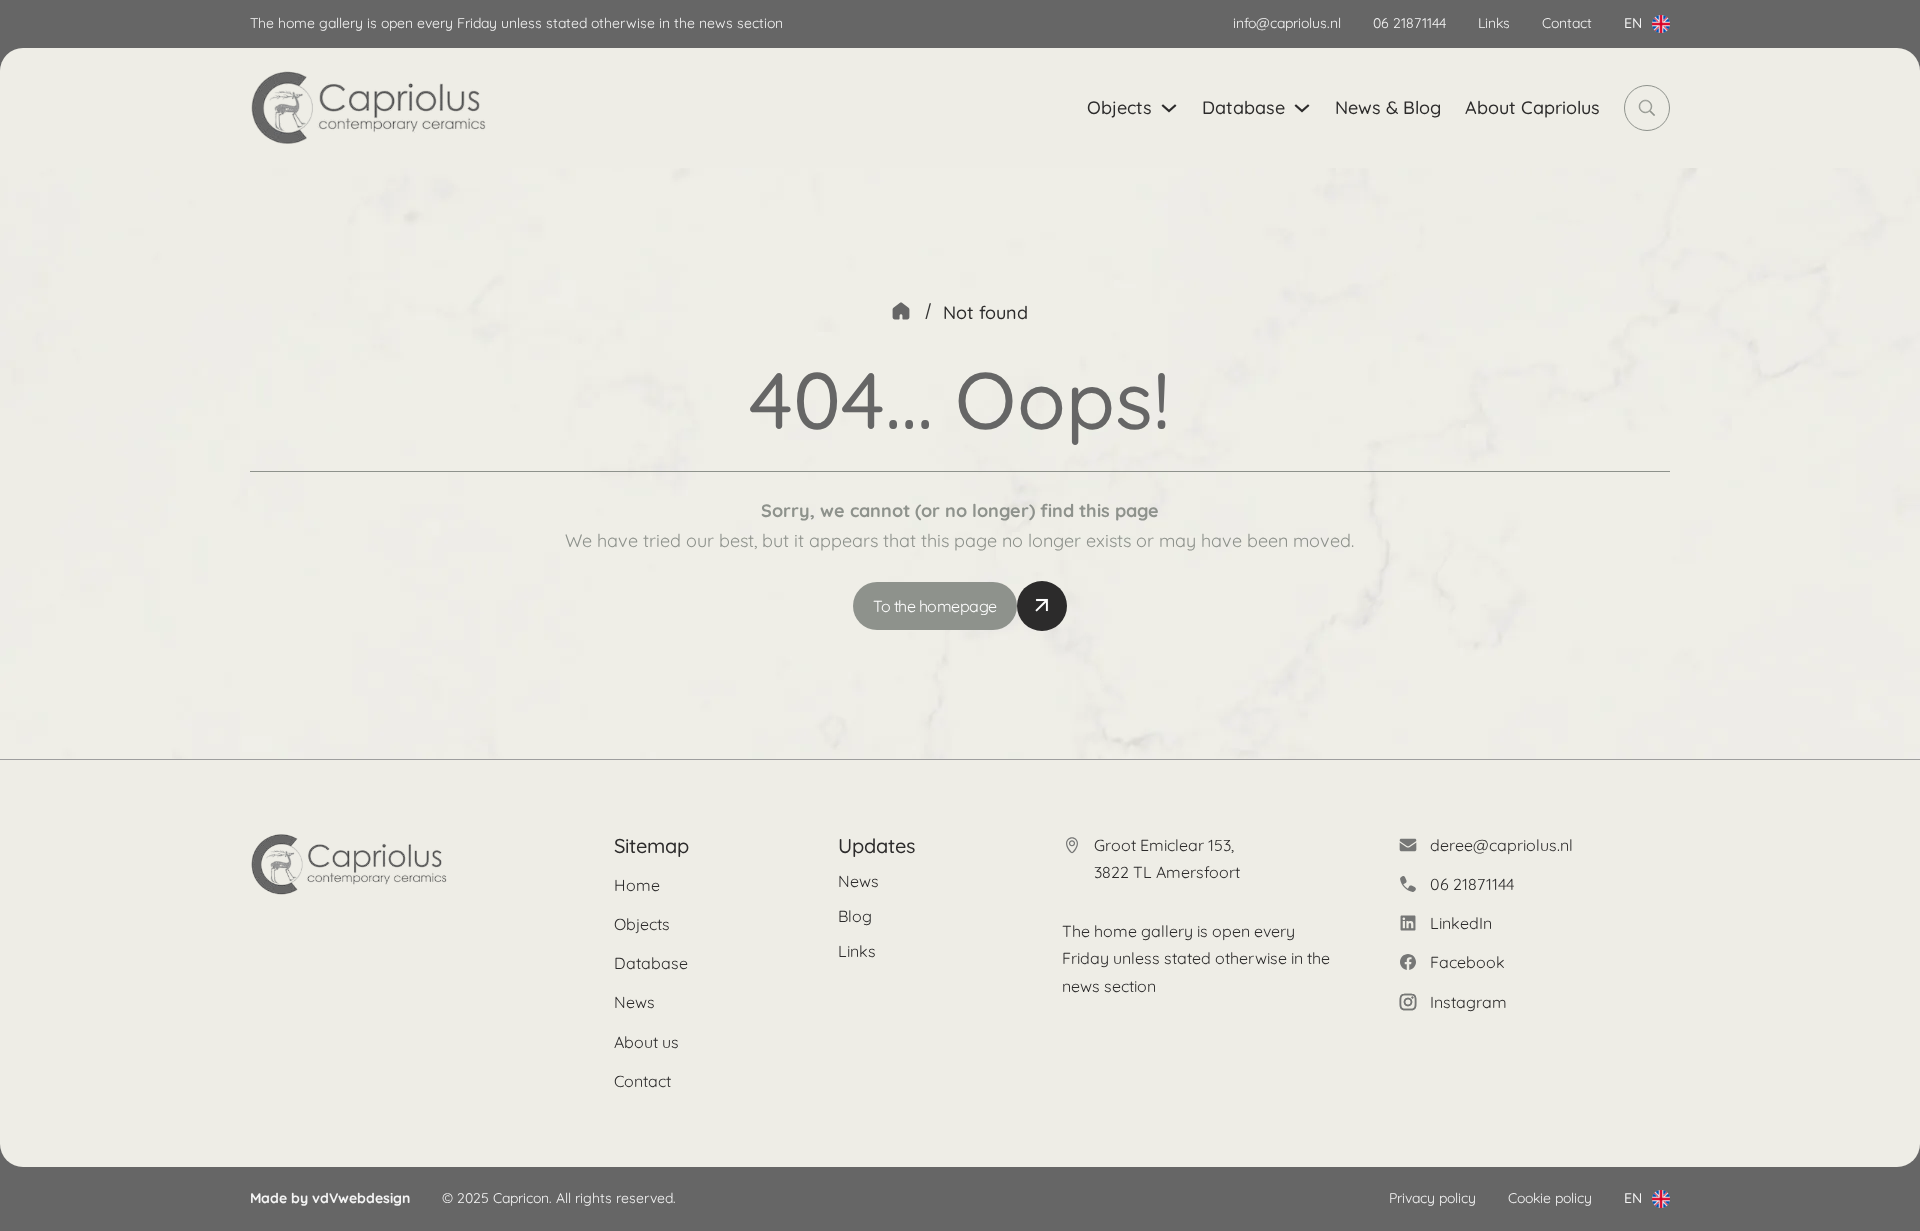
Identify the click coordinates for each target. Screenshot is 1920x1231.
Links (1494, 23)
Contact (1567, 23)
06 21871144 (1409, 23)
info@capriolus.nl (1287, 23)
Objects (1119, 107)
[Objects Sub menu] (1169, 108)
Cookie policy (1550, 1198)
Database (1243, 107)
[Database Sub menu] (1302, 108)
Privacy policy (1432, 1198)
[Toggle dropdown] (1661, 24)
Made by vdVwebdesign (330, 1198)
